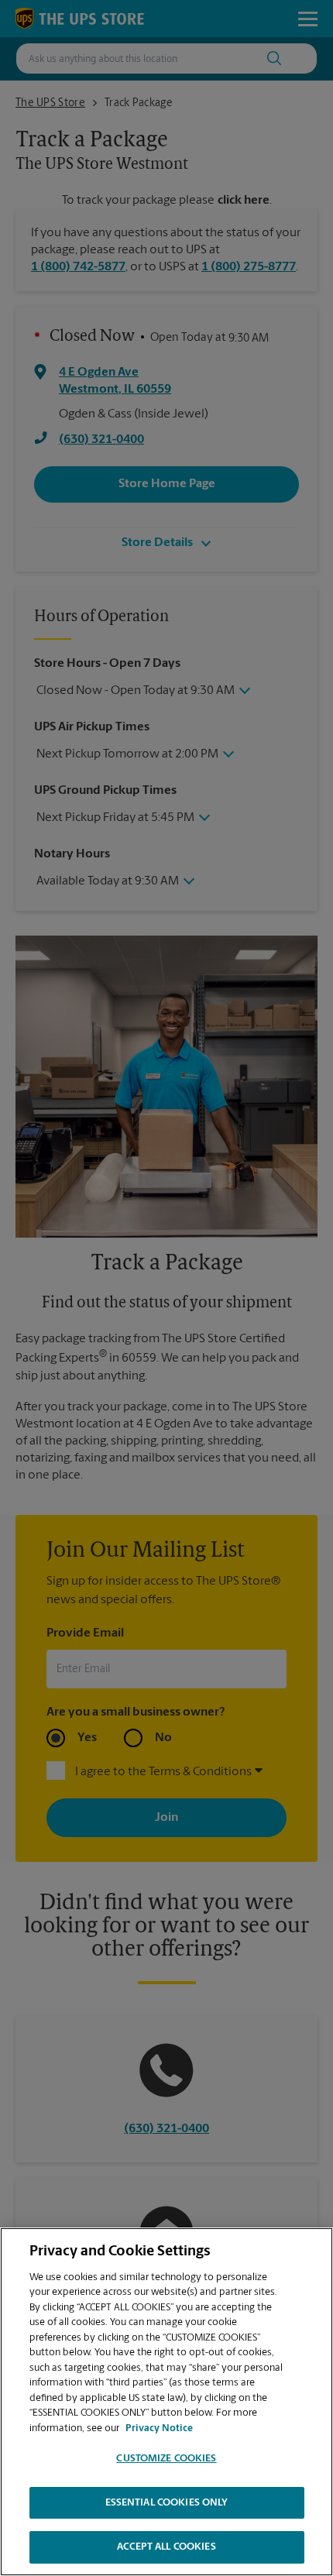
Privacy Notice (159, 2428)
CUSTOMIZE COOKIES (166, 2459)
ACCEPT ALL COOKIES (166, 2547)
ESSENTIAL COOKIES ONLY (167, 2503)
